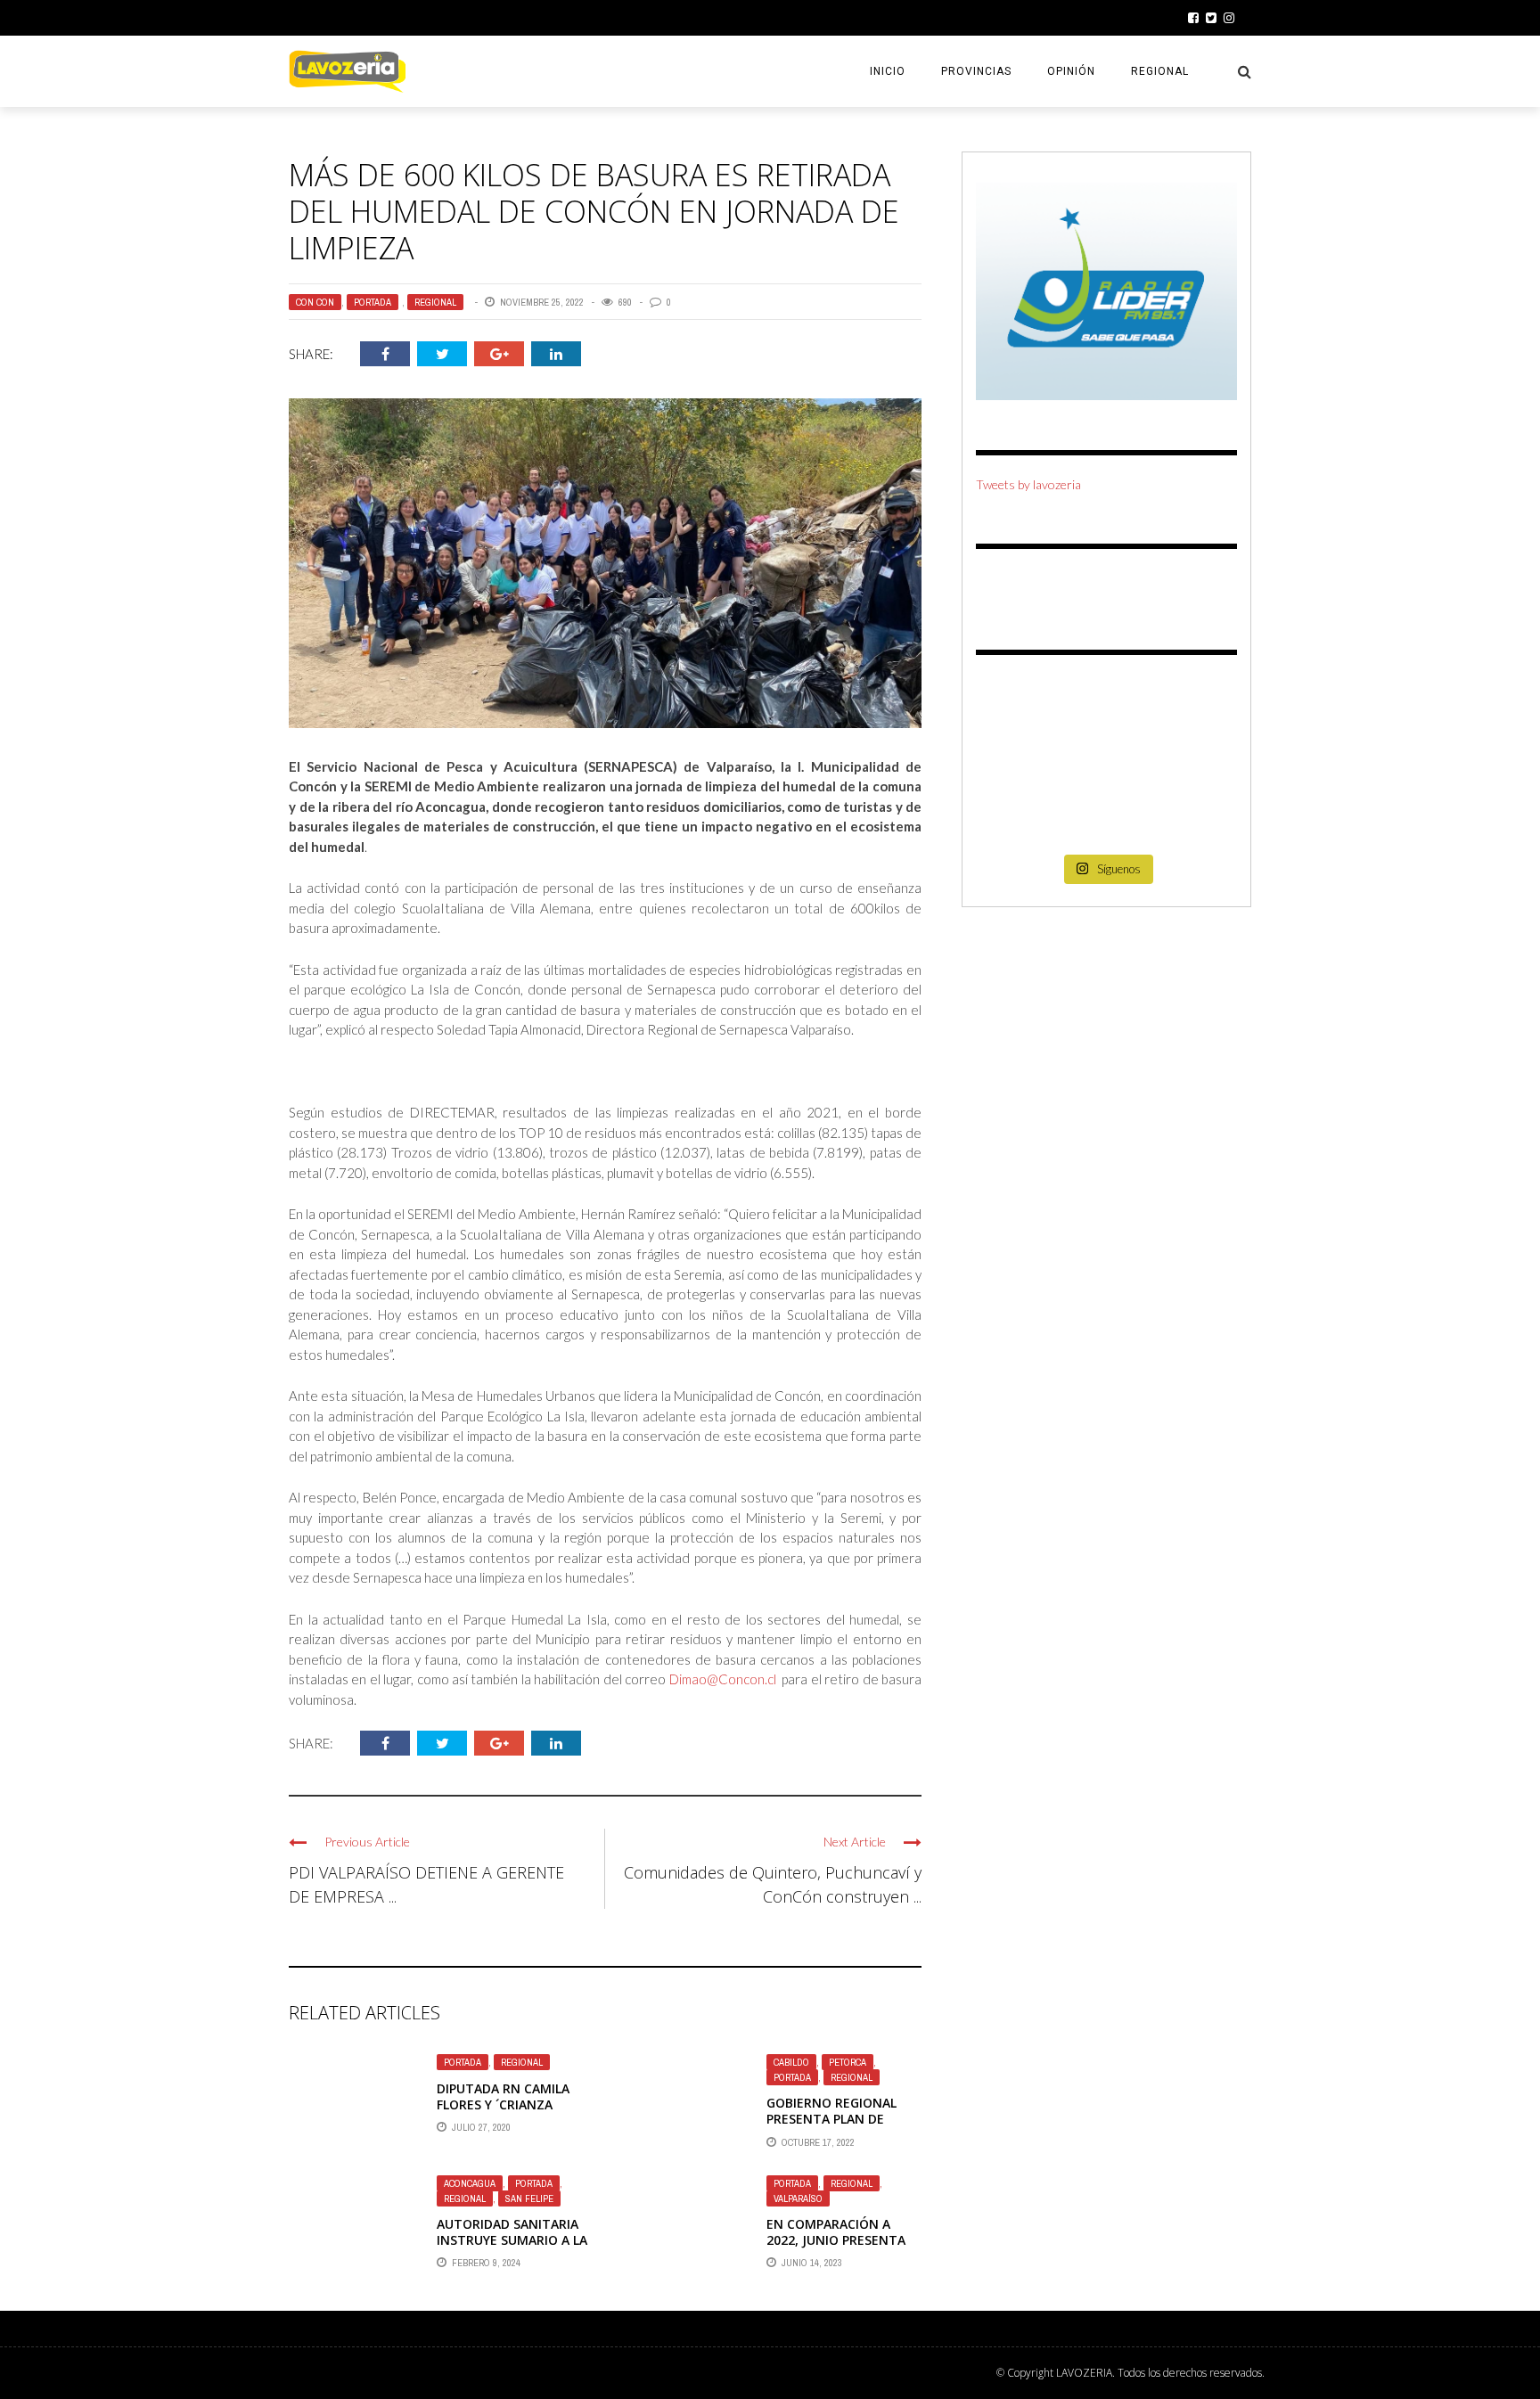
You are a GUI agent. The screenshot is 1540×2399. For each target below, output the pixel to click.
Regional (435, 302)
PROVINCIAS (976, 71)
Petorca (848, 2062)
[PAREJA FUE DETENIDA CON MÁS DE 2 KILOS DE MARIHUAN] (1196, 762)
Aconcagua (470, 2183)
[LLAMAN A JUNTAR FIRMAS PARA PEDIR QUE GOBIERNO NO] (1106, 708)
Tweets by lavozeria (1028, 484)
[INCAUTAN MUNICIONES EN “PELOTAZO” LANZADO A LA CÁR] (1106, 817)
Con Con (315, 302)
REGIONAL (1160, 71)
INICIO (888, 71)
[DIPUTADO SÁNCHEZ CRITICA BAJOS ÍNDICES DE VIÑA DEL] (1106, 762)
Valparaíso (798, 2198)
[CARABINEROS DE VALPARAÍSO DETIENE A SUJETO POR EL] (1016, 762)
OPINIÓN (1071, 71)
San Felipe (529, 2198)
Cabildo (791, 2062)
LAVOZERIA (1084, 2373)
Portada (373, 302)
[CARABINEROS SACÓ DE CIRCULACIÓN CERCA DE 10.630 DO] (1016, 817)
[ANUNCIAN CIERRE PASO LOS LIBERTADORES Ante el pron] (1196, 708)
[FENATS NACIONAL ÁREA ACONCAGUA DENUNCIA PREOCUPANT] (1196, 817)
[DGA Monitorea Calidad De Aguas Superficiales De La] (1016, 708)
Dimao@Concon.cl (723, 1679)
